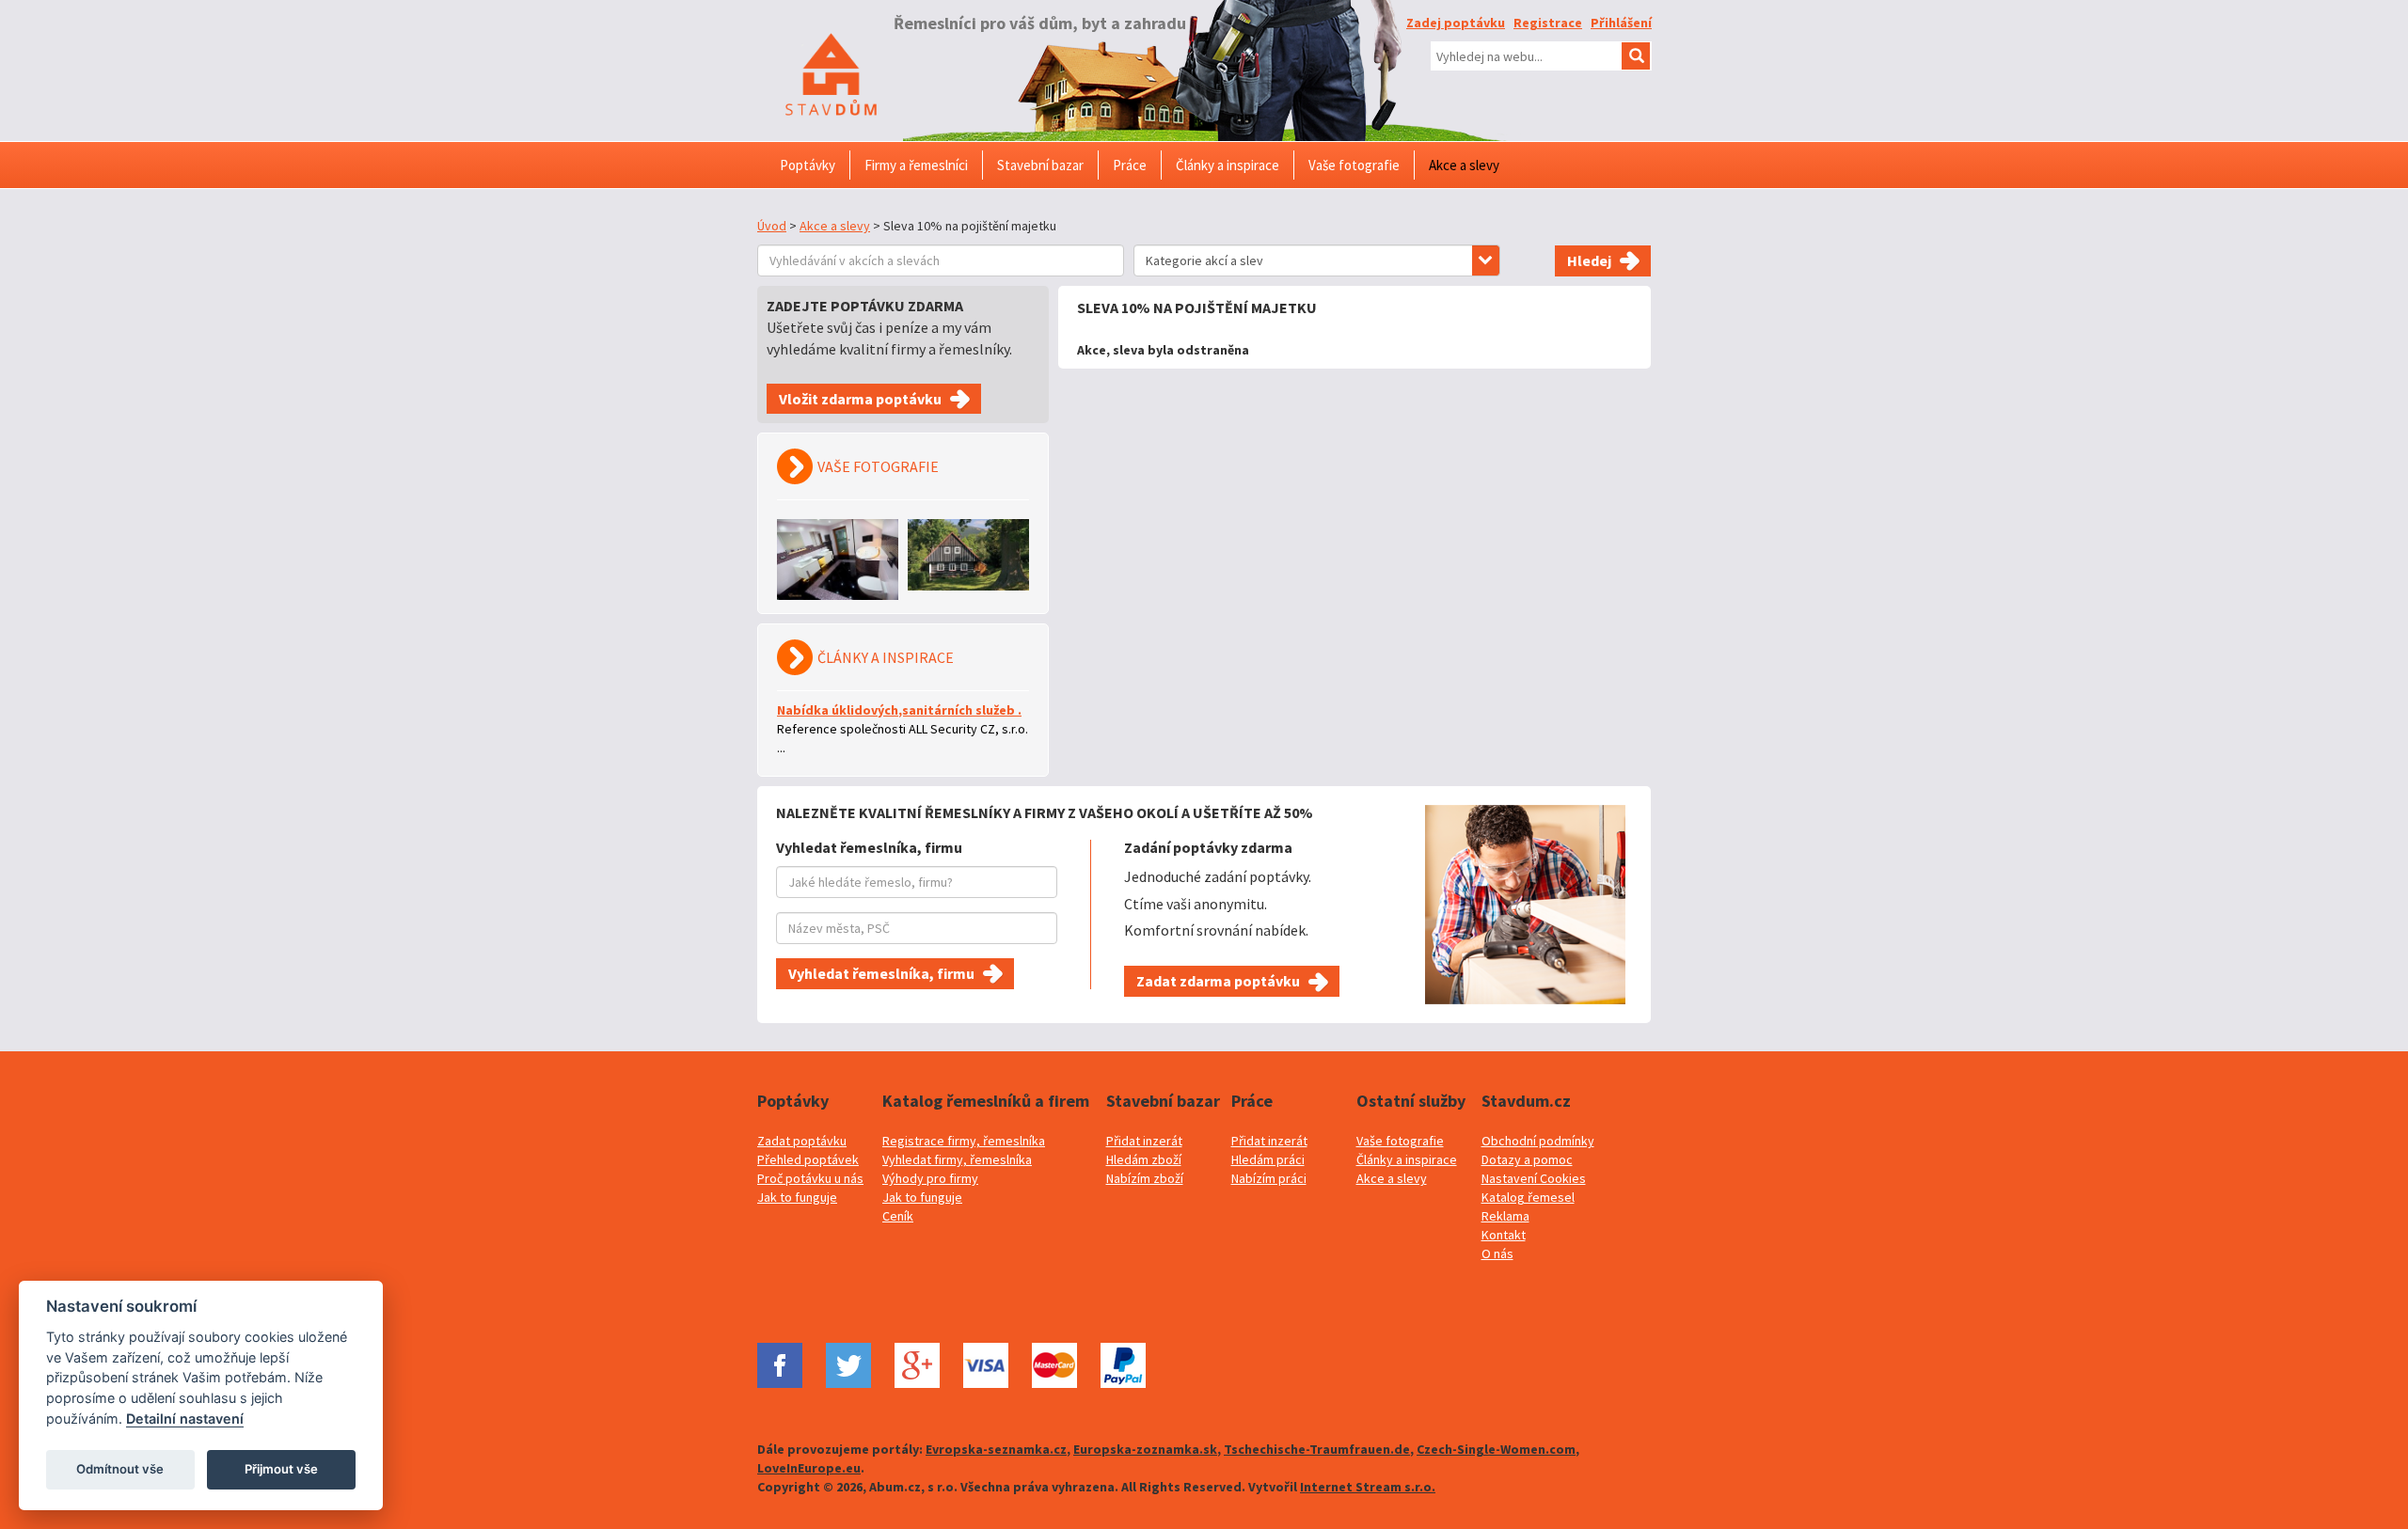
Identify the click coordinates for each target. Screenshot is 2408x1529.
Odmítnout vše (120, 1469)
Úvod (772, 226)
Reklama (1505, 1216)
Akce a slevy (835, 226)
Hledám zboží (1144, 1159)
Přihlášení (1621, 23)
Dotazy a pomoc (1527, 1159)
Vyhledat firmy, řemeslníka (957, 1159)
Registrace (1548, 23)
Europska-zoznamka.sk (1145, 1449)
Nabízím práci (1269, 1178)
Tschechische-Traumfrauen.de (1317, 1449)
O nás (1497, 1253)
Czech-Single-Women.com (1496, 1449)
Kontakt (1504, 1235)
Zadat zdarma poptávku (1218, 981)
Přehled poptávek (808, 1159)
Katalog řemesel (1528, 1197)
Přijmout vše (281, 1469)
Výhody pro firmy (930, 1178)
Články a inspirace (1407, 1159)
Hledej (1589, 260)
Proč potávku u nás (810, 1178)
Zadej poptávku (1456, 23)
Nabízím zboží (1145, 1178)
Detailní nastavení (185, 1419)
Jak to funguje (797, 1197)
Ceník (898, 1216)
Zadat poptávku (802, 1141)
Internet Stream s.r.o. (1368, 1487)
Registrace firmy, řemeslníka (964, 1141)
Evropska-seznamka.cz (996, 1449)
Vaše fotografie (1400, 1141)
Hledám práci (1268, 1159)
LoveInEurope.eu (809, 1468)
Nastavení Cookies (1534, 1178)
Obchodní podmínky (1538, 1141)
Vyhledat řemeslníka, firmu (881, 973)
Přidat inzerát (1144, 1141)
